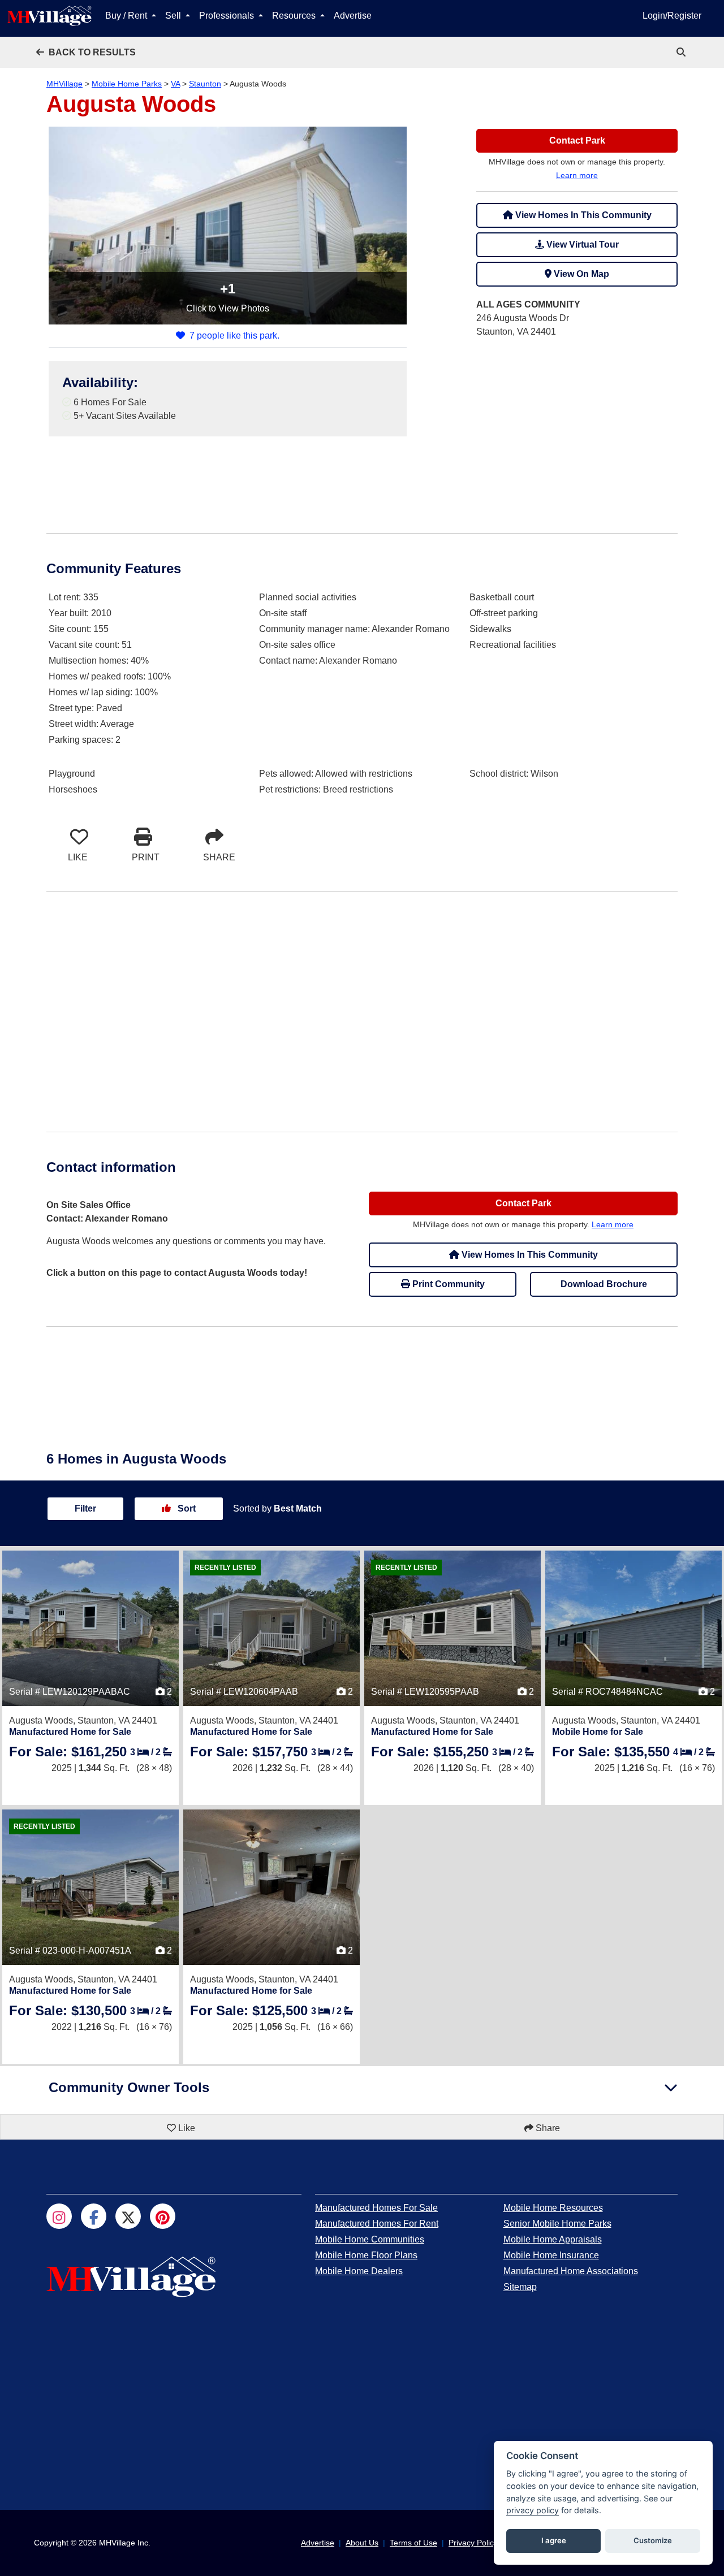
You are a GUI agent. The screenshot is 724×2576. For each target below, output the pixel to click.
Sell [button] (174, 16)
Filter (85, 1508)
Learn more (577, 175)
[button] (86, 52)
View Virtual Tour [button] (581, 244)
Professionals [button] (228, 16)
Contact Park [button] (577, 140)
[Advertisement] (577, 427)
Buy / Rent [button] (127, 16)
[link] (682, 52)
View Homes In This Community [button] (582, 215)
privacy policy (533, 2510)
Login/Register (672, 16)
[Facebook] (94, 2216)
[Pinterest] (163, 2216)
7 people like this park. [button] (234, 335)
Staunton (205, 84)
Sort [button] (186, 1508)
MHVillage (64, 84)
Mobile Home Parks (127, 84)
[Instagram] (59, 2216)
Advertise (353, 16)
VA (175, 84)
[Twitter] (128, 2216)
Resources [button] (295, 16)
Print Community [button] (447, 1284)
